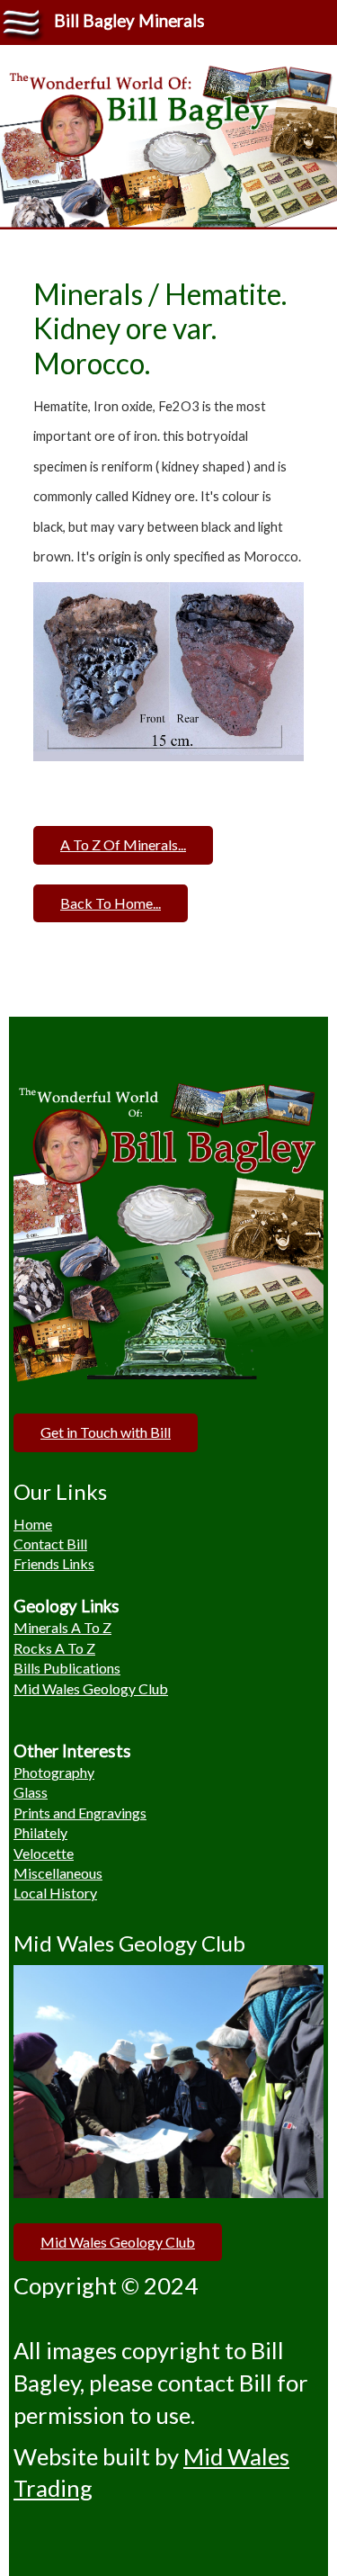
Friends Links (54, 1563)
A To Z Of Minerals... (123, 844)
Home (33, 1524)
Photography (54, 1772)
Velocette (44, 1853)
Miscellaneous (58, 1873)
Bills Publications (67, 1668)
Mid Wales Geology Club (91, 1688)
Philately (40, 1832)
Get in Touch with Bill (106, 1432)
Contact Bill (50, 1544)
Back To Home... (111, 903)
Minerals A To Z (62, 1627)
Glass (31, 1792)
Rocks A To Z (54, 1648)
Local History (55, 1893)
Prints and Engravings (80, 1813)
